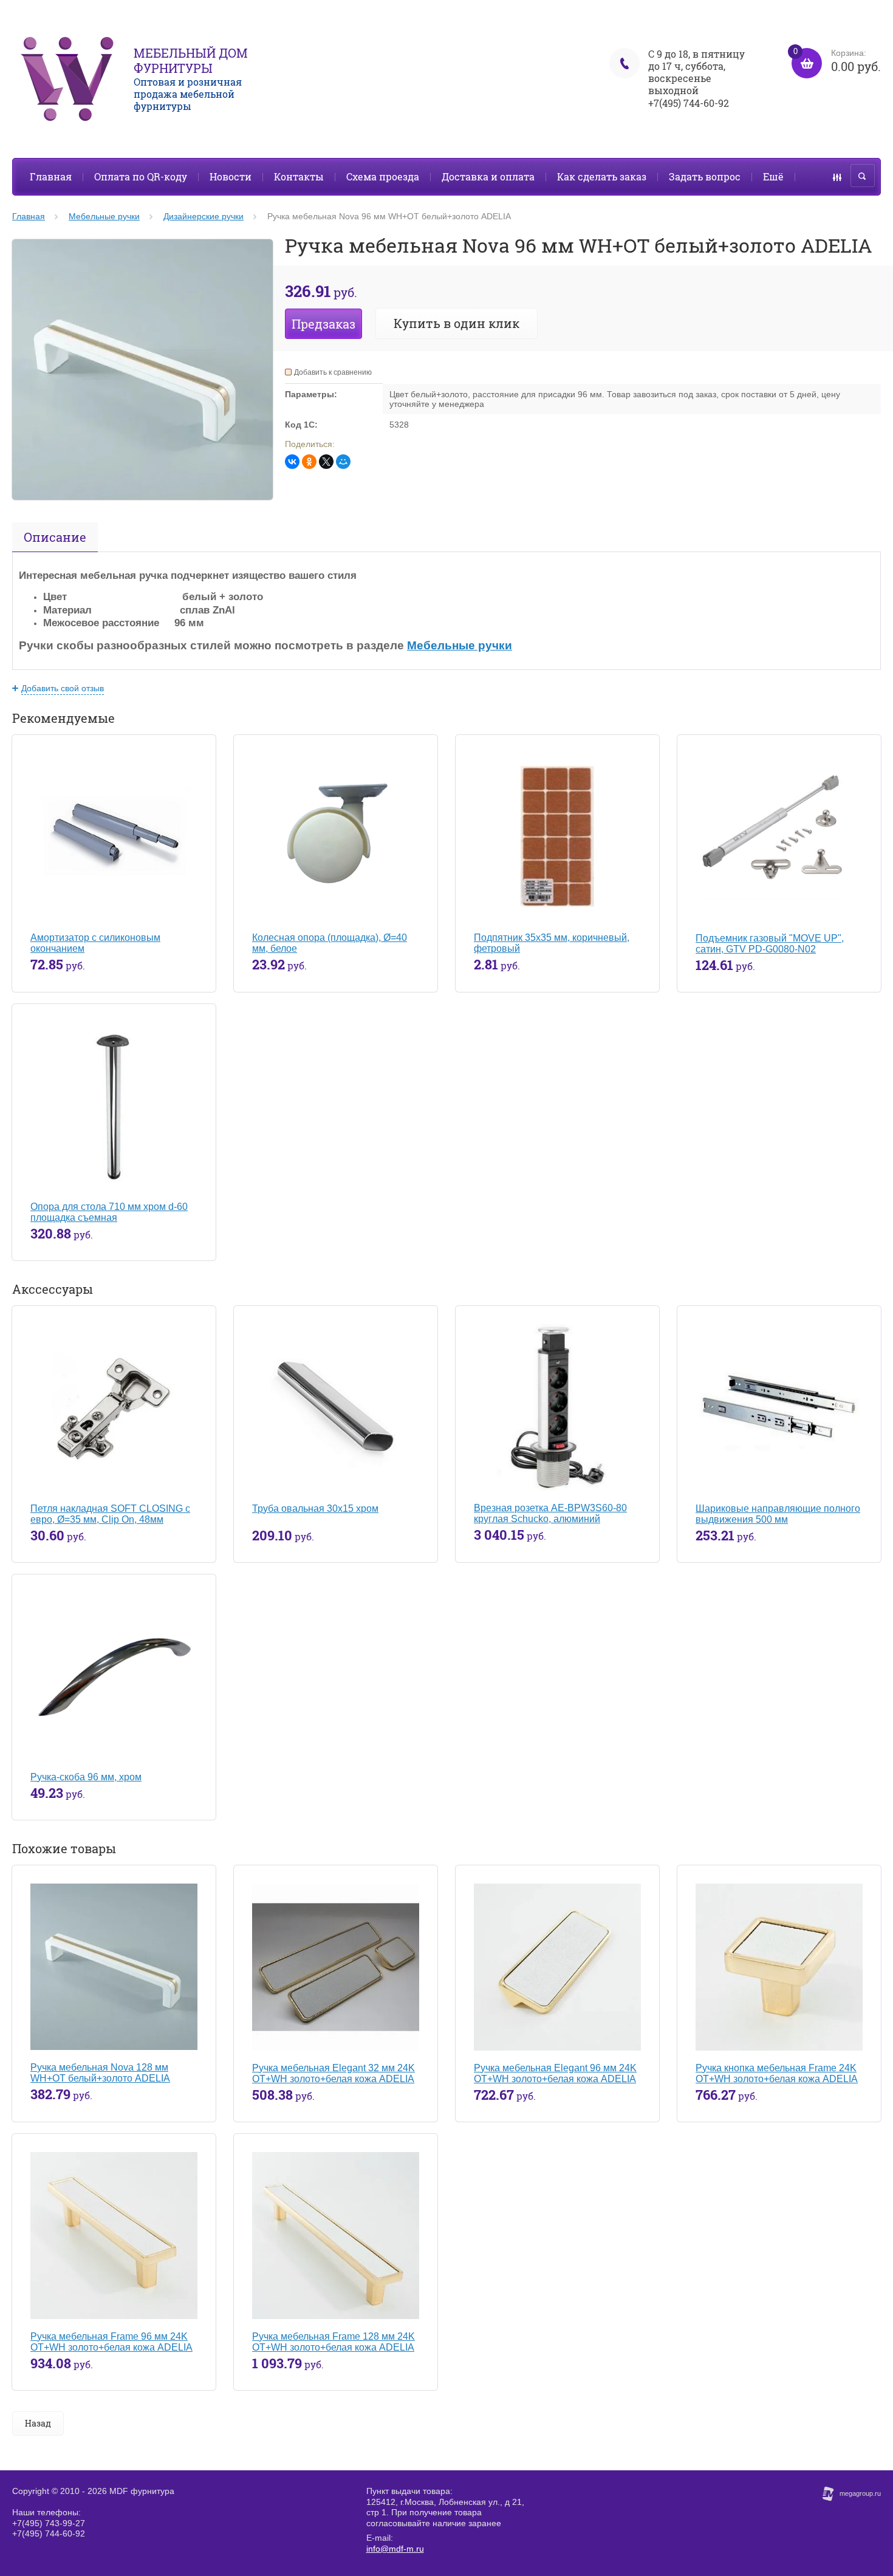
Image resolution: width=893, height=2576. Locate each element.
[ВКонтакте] (292, 462)
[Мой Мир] (343, 462)
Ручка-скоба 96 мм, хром (86, 1777)
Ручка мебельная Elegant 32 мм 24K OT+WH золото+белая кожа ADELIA (334, 2073)
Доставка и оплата (488, 176)
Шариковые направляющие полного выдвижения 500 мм (778, 1514)
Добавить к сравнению (333, 372)
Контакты (299, 176)
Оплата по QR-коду (141, 176)
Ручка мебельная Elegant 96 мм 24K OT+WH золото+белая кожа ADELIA (555, 2073)
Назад (38, 2423)
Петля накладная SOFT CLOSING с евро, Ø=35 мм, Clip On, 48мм (110, 1514)
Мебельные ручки (460, 645)
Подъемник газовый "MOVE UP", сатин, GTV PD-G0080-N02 (770, 944)
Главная (51, 176)
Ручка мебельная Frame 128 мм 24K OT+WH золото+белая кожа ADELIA (334, 2342)
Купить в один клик (457, 323)
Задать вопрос (705, 176)
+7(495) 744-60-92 (689, 103)
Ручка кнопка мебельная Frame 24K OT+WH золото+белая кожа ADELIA (777, 2073)
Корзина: (837, 61)
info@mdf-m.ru (395, 2549)
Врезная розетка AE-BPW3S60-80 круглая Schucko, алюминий (550, 1513)
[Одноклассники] (309, 462)
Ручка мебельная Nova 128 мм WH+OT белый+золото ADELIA (100, 2073)
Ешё (773, 176)
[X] (326, 462)
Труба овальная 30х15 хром (315, 1508)
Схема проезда (383, 176)
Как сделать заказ (602, 176)
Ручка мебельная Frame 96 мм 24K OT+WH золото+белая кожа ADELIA (111, 2342)
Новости (231, 176)
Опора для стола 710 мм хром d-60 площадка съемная (109, 1212)
